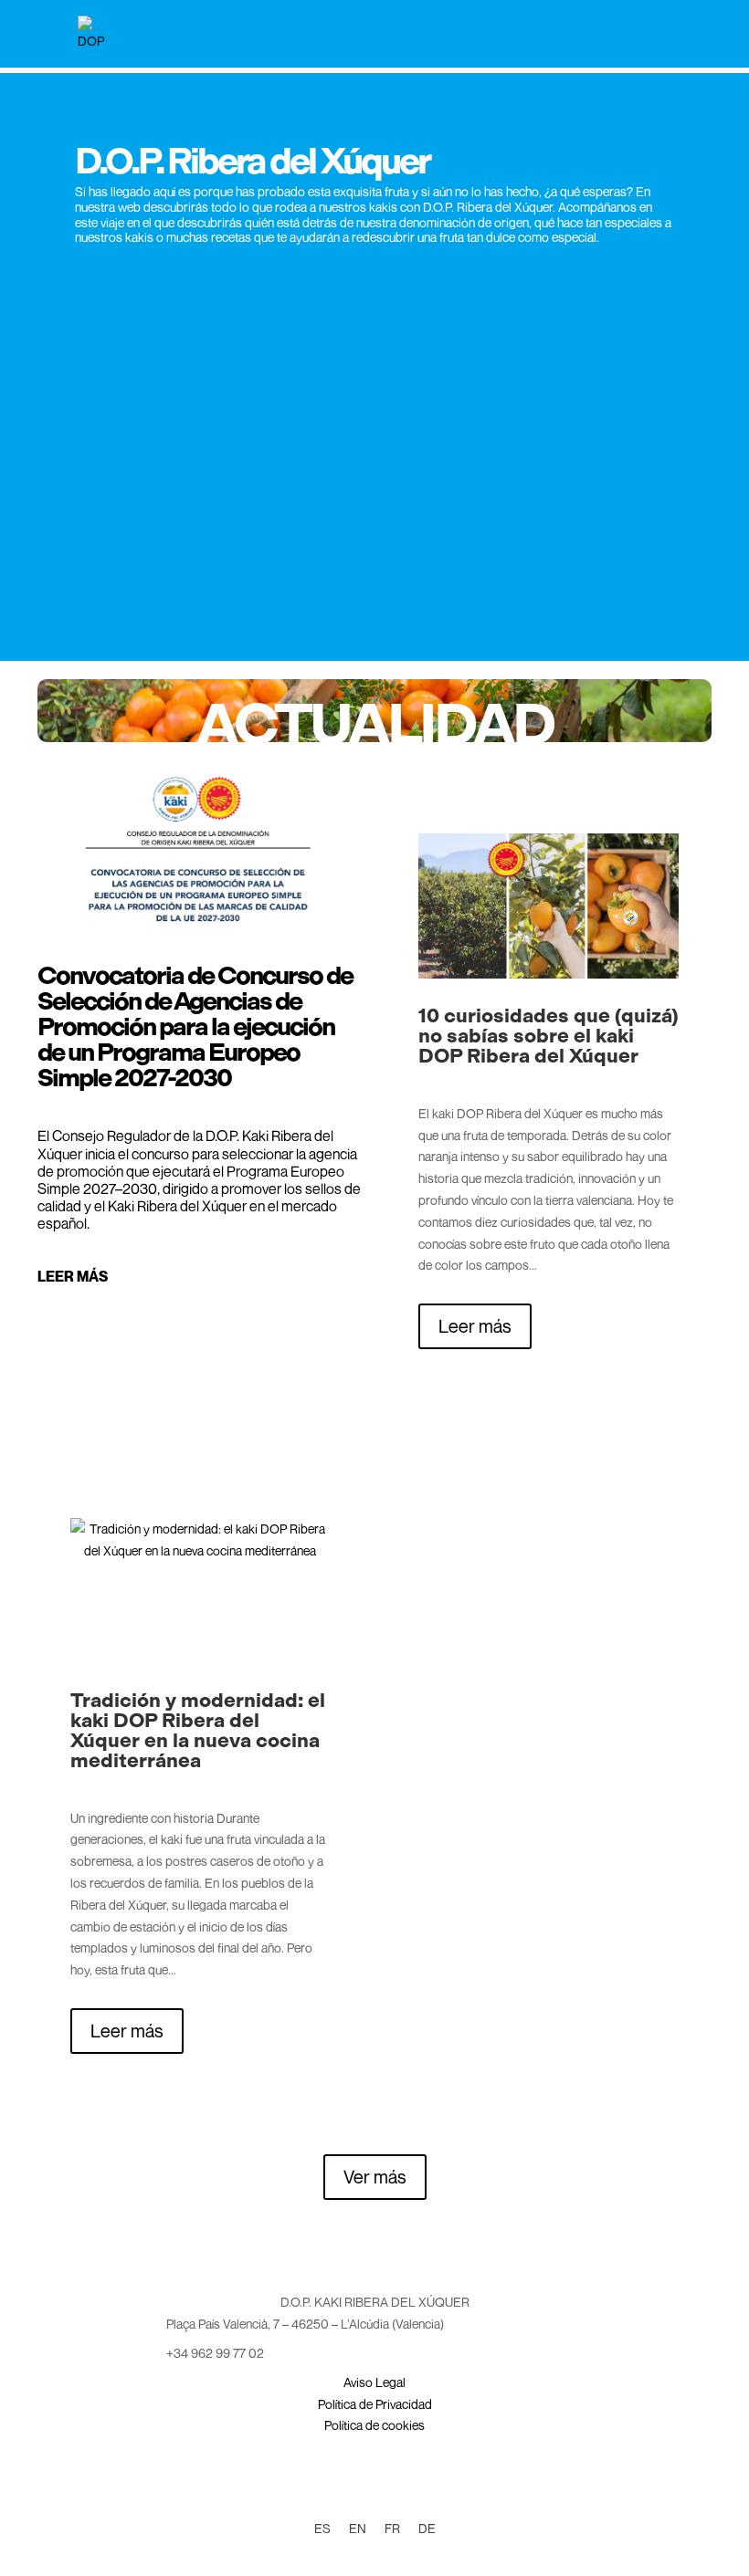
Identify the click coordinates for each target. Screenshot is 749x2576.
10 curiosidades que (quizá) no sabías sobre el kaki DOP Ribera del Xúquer (549, 1036)
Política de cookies (374, 2425)
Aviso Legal (374, 2382)
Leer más (73, 1276)
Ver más (375, 2177)
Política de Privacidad (375, 2404)
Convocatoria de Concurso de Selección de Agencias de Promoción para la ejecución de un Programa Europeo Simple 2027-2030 (195, 1026)
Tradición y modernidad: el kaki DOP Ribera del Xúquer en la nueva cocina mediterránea (198, 1730)
